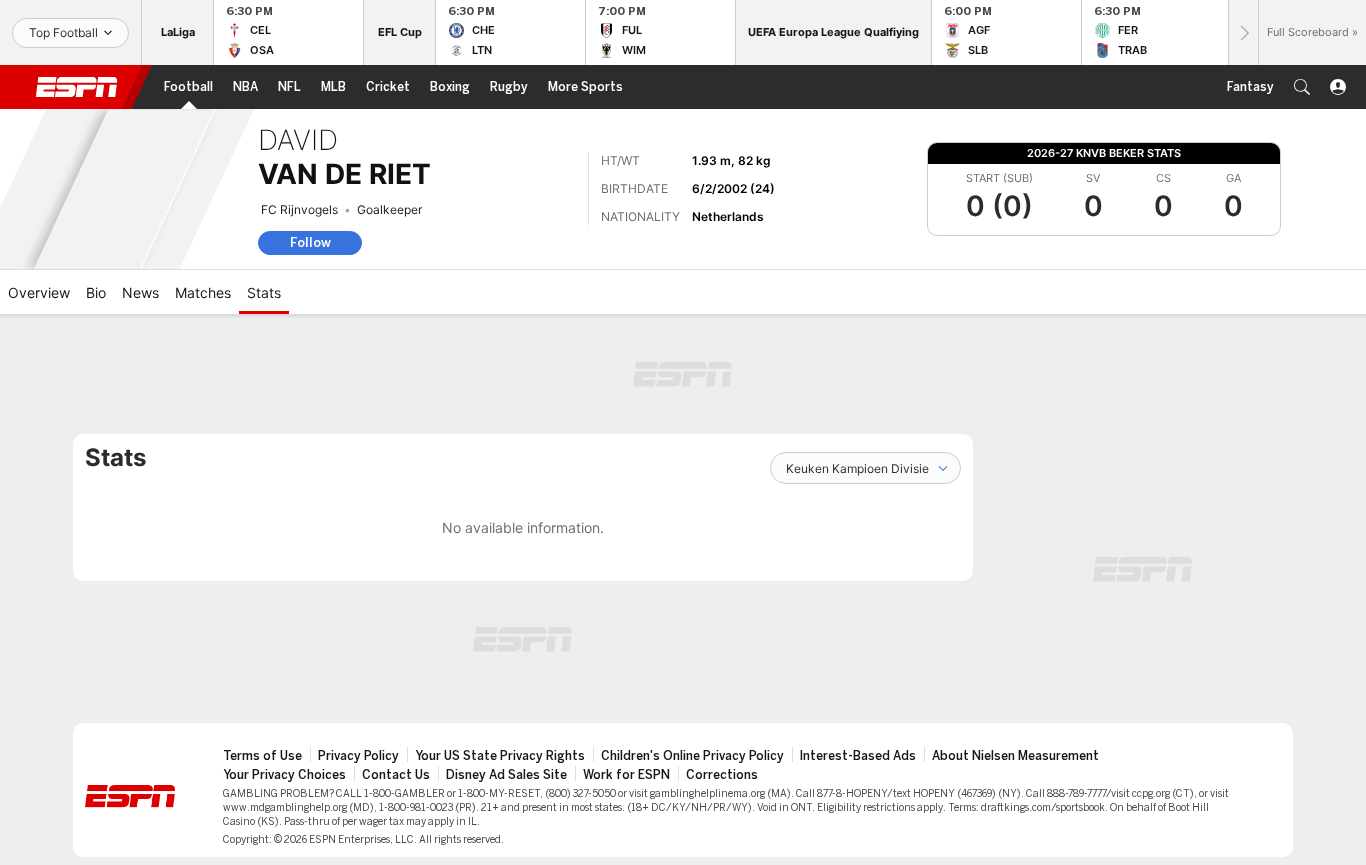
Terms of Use (262, 756)
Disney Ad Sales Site (506, 775)
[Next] (1243, 32)
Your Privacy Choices (284, 775)
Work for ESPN (626, 775)
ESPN (77, 87)
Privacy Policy (358, 756)
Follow (310, 242)
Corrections (722, 775)
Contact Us (396, 775)
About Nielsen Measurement (1015, 756)
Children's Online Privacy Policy (692, 756)
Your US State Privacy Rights (500, 756)
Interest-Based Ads (858, 756)
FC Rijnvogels (299, 209)
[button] (1302, 87)
